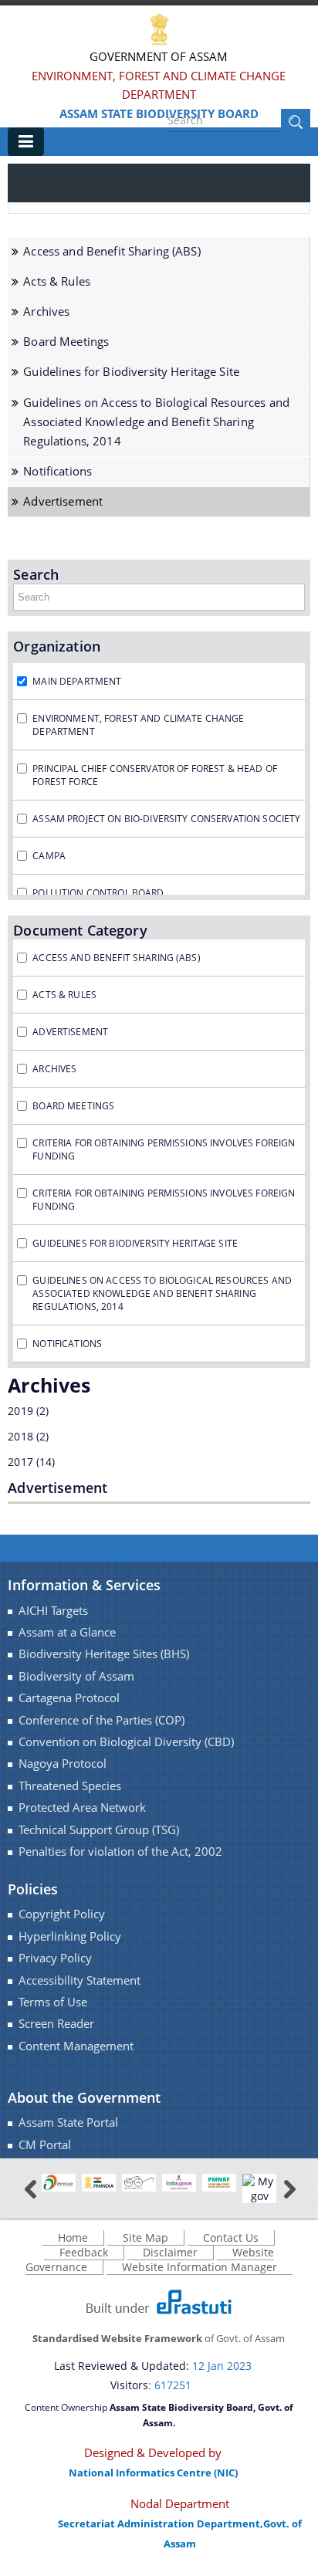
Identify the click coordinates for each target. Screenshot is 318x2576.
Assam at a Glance (67, 1632)
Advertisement (63, 501)
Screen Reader (56, 2024)
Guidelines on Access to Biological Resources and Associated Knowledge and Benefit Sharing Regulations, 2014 (156, 422)
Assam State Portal (68, 2122)
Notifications (58, 471)
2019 (20, 1411)
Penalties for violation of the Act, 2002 (120, 1852)
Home (73, 2237)
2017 (20, 1462)
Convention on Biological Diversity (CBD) (126, 1742)
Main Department (77, 681)
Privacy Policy (55, 1958)
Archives (46, 311)
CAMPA (49, 856)
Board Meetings (66, 342)
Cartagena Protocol (69, 1698)
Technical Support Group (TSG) (99, 1830)
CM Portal (45, 2145)
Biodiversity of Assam (76, 1676)
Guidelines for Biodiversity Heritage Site (131, 372)
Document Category (80, 930)
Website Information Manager (200, 2267)
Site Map (145, 2237)
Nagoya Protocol (63, 1764)
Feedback (84, 2252)
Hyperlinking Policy (70, 1936)
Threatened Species (70, 1786)
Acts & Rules (57, 281)
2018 (20, 1436)
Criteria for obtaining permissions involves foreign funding (164, 1149)
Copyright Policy (62, 1914)
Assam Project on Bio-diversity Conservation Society (166, 819)
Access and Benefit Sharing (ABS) (112, 251)
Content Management (76, 2046)
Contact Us (231, 2237)
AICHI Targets (53, 1611)
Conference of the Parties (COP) (101, 1720)
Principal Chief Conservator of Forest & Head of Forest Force (155, 775)
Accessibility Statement (79, 1980)
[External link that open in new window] (59, 2182)
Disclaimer (170, 2252)
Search (36, 574)
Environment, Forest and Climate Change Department (159, 85)
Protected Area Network (82, 1808)
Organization (57, 646)
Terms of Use (53, 2002)
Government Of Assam (159, 56)
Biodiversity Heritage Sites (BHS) (104, 1654)
